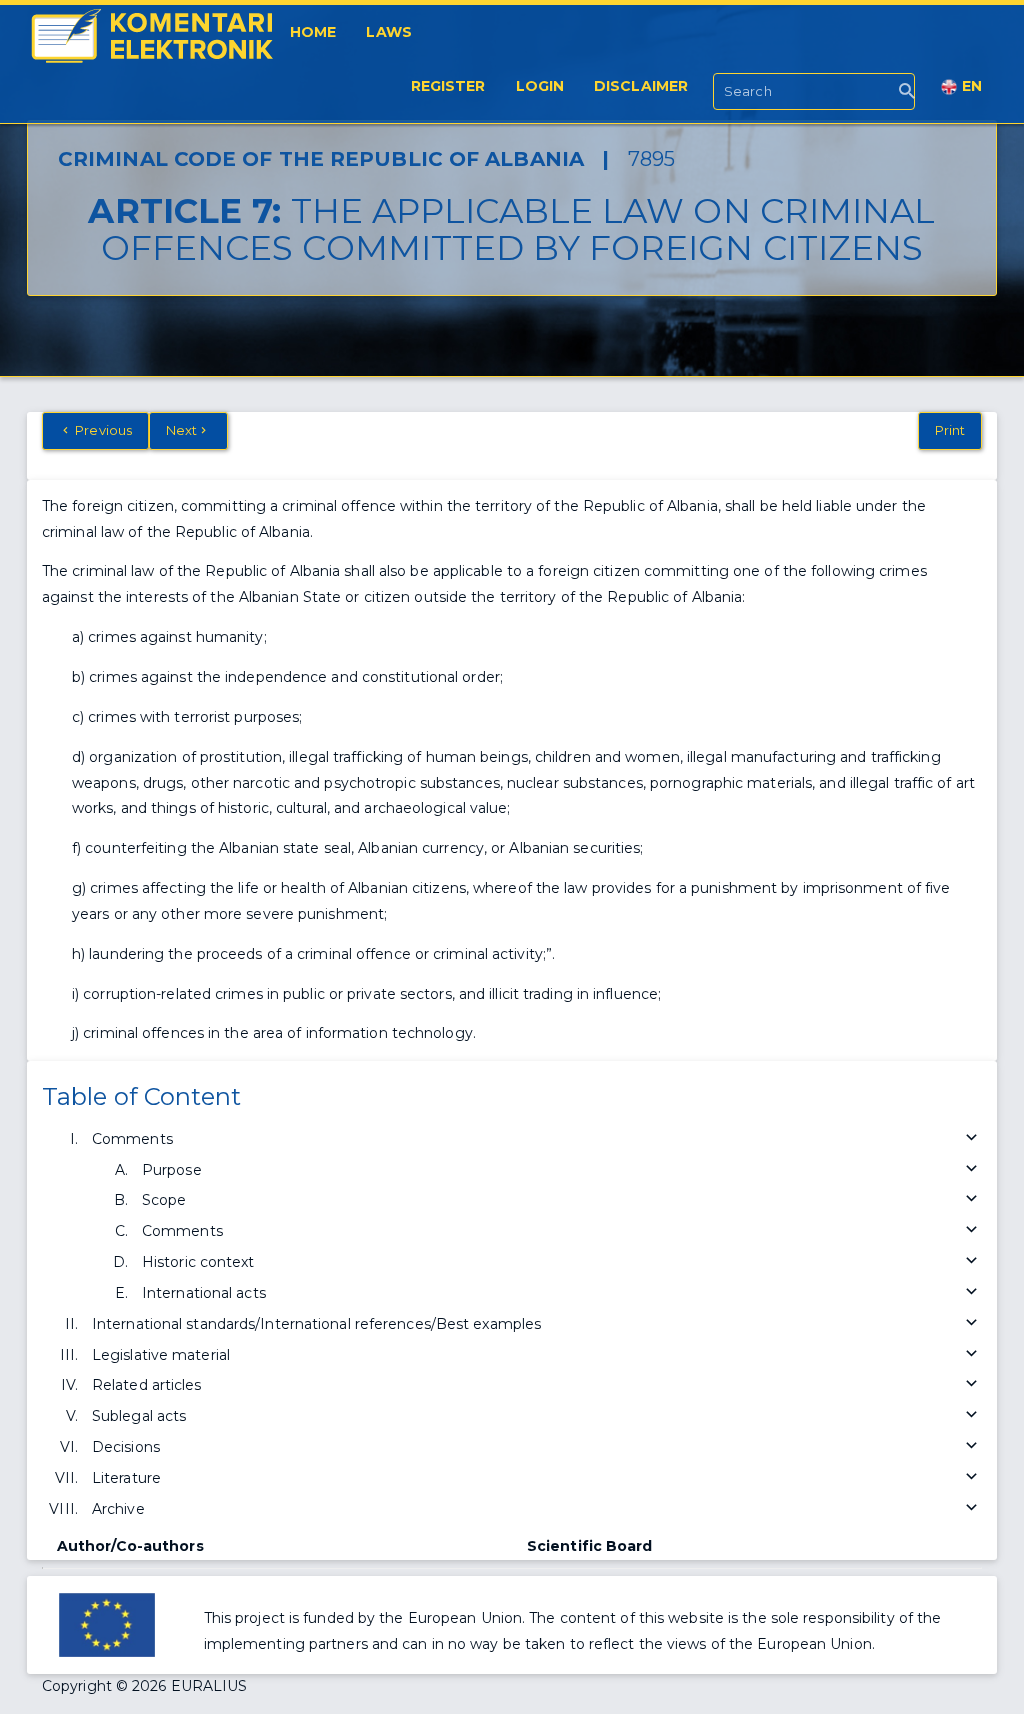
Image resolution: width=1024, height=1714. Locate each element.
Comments (132, 1139)
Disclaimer (641, 86)
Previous (102, 430)
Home (313, 32)
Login (540, 86)
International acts (204, 1293)
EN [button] (970, 86)
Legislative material (161, 1355)
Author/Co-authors (130, 1546)
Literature (126, 1478)
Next (181, 430)
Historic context (198, 1262)
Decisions (126, 1447)
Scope (164, 1200)
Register (448, 86)
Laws (388, 32)
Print (950, 430)
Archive (118, 1509)
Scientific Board (590, 1546)
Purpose (172, 1170)
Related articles (147, 1385)
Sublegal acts (139, 1416)
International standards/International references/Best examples (316, 1324)
